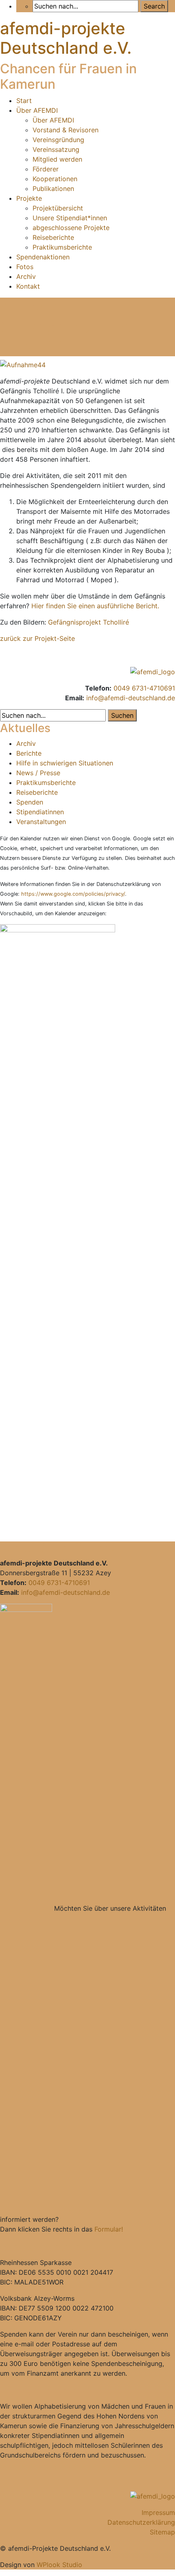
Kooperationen (55, 179)
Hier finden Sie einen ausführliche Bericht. (95, 606)
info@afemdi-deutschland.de (131, 698)
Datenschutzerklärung (141, 2522)
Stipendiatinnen (40, 812)
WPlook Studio (59, 2565)
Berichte (29, 753)
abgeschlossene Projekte (71, 228)
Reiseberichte (53, 237)
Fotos (25, 267)
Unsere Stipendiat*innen (70, 218)
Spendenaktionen (43, 257)
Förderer (46, 169)
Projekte (29, 198)
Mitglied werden (57, 159)
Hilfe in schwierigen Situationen (65, 763)
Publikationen (53, 189)
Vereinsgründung (58, 140)
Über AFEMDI (37, 110)
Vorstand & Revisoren (66, 130)
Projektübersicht (58, 208)
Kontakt (28, 286)
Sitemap (162, 2532)
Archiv (26, 276)
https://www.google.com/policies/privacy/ (73, 894)
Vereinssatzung (56, 149)
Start (24, 101)
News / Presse (38, 773)
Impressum (158, 2512)
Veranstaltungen (41, 822)
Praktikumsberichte (62, 247)
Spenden (30, 802)
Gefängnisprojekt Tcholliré (89, 622)
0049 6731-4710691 (144, 688)
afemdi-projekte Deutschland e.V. (66, 38)
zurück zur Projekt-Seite (37, 638)
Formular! (109, 2229)
